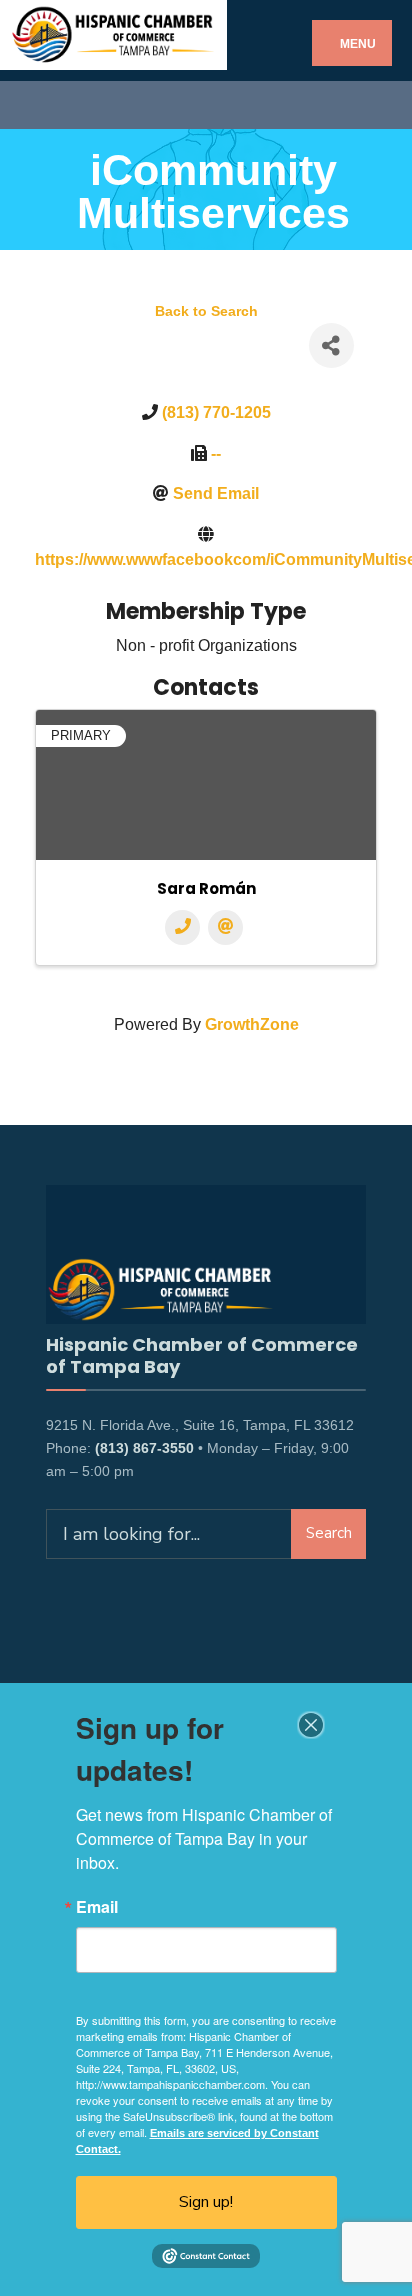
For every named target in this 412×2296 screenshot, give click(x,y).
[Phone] (182, 927)
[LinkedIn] (137, 104)
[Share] (331, 345)
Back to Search (206, 311)
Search (329, 1533)
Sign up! (206, 2202)
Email (97, 1907)
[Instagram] (102, 104)
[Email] (225, 927)
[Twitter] (67, 104)
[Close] (311, 1725)
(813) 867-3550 (144, 1448)
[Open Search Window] (379, 104)
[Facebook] (32, 104)
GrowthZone (252, 1024)
